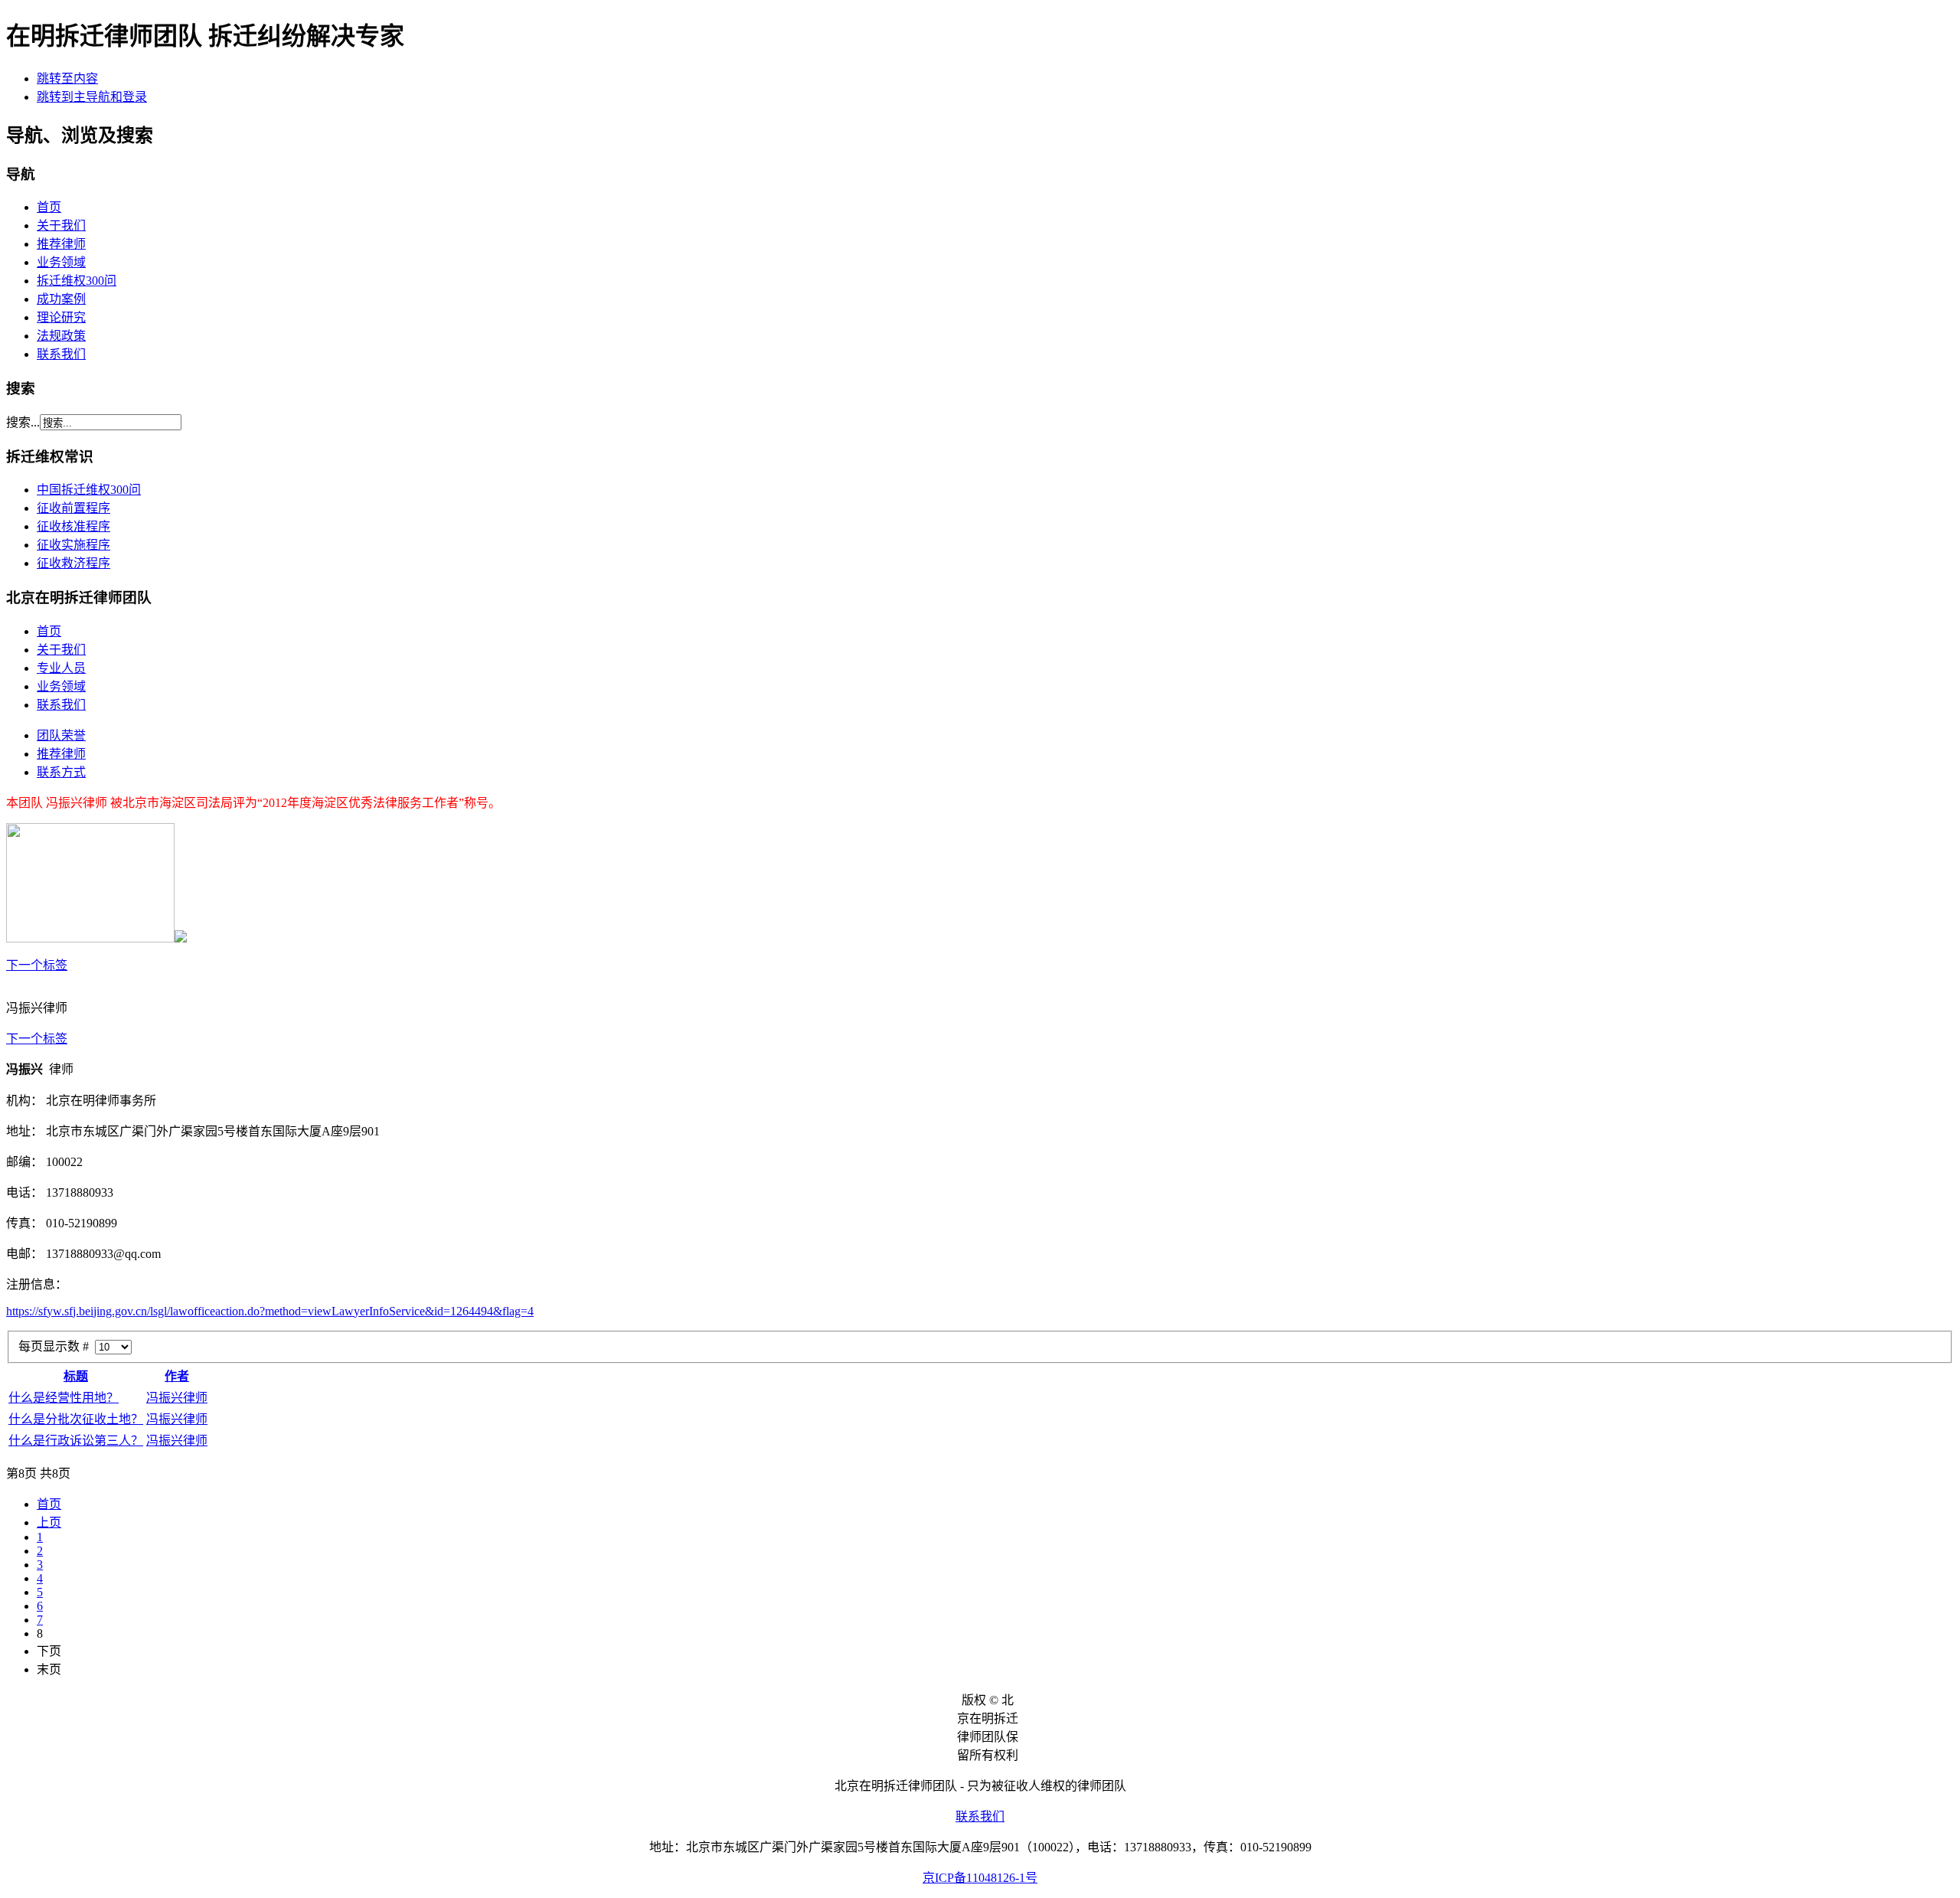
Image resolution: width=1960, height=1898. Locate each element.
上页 (49, 1522)
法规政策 (61, 336)
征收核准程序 (73, 526)
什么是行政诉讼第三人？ (76, 1441)
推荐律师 (61, 244)
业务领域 (61, 262)
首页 (49, 207)
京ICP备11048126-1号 (980, 1878)
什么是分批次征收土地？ (76, 1419)
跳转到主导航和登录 (92, 97)
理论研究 (61, 317)
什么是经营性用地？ (64, 1398)
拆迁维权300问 (77, 281)
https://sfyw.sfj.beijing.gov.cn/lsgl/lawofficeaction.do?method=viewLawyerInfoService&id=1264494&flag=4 (270, 1311)
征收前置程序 (73, 508)
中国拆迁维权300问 (89, 490)
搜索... (23, 422)
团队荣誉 (61, 735)
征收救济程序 (73, 563)
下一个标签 (37, 965)
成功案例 (61, 299)
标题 (76, 1376)
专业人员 (61, 668)
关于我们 (61, 225)
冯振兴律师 (177, 1398)
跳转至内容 (67, 78)
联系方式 (61, 772)
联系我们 (61, 354)
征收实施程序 (73, 545)
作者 (177, 1376)
